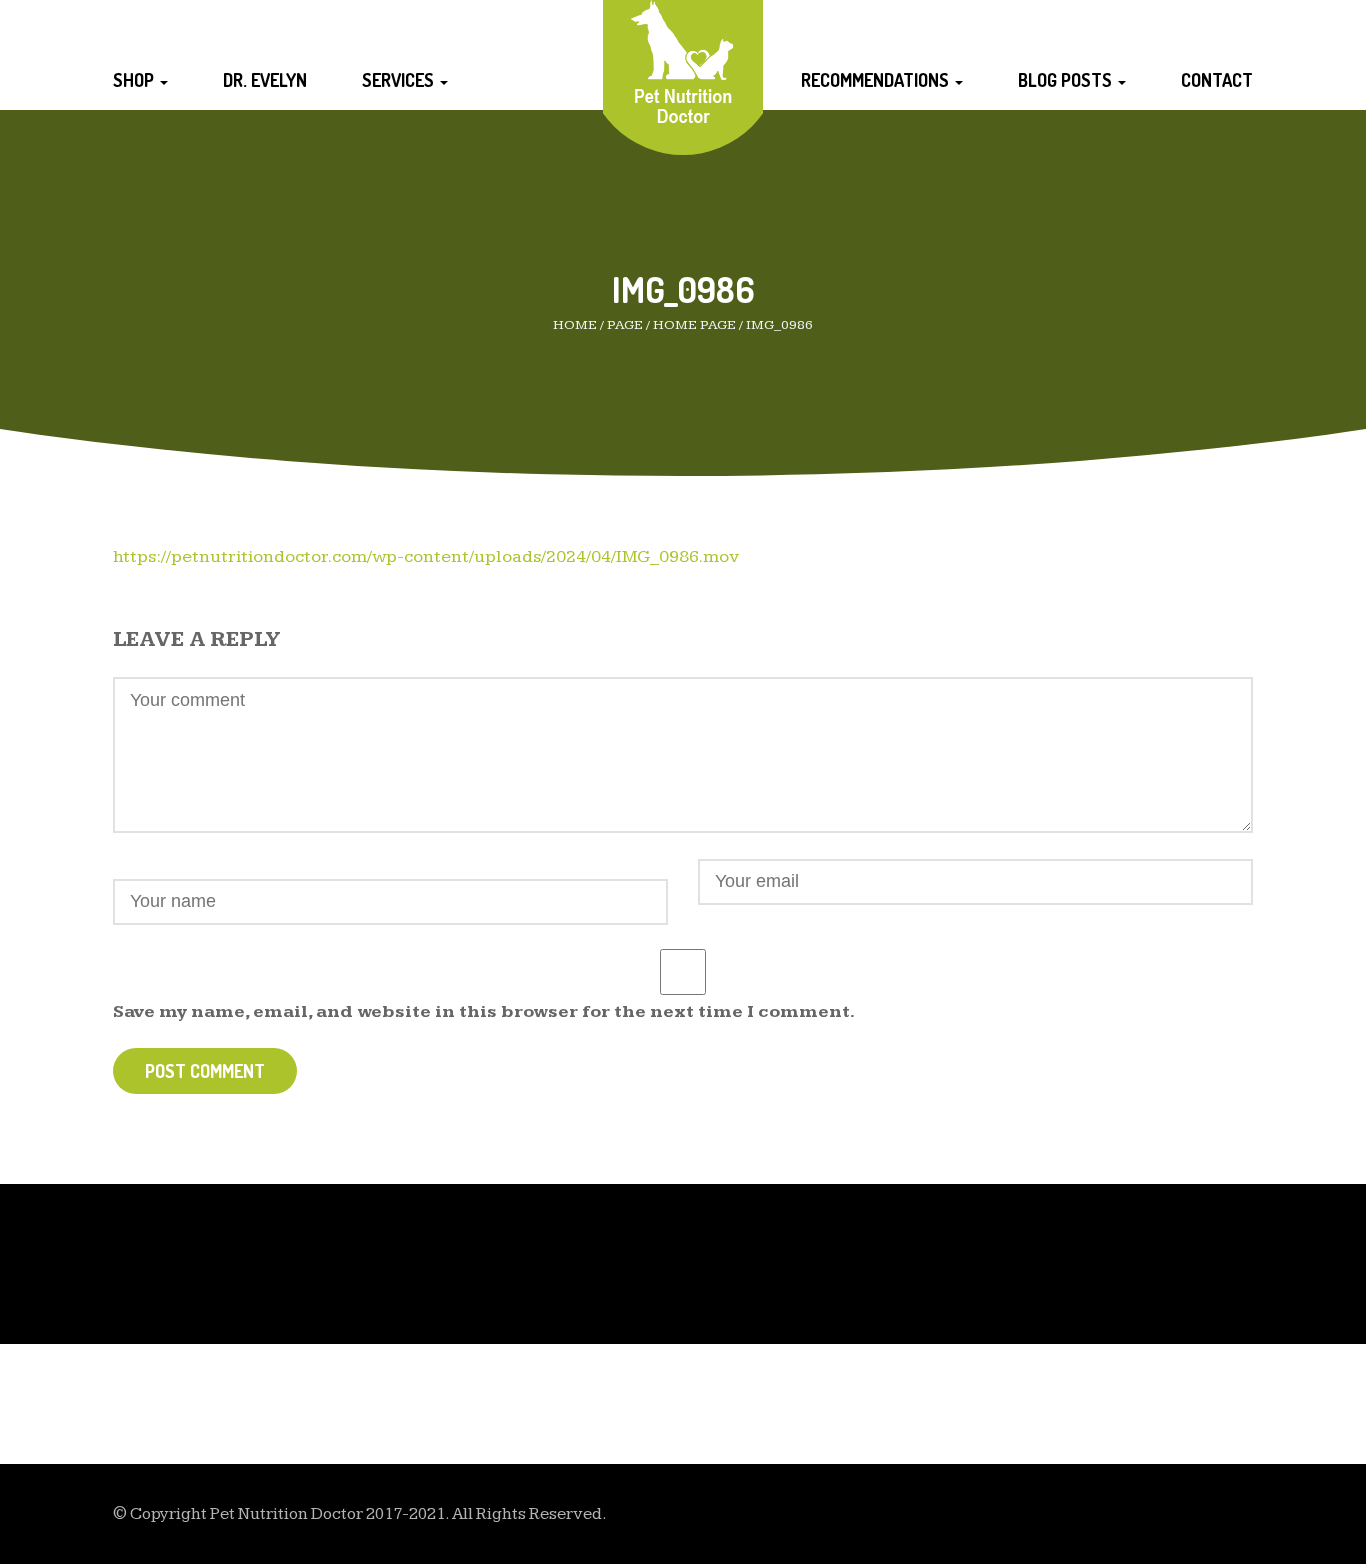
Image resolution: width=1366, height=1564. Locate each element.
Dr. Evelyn (265, 80)
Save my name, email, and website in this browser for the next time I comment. (484, 1011)
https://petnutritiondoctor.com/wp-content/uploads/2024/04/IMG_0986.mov (426, 556)
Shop (135, 80)
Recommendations (877, 80)
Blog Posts (1067, 80)
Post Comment (205, 1071)
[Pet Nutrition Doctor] (683, 61)
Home (575, 325)
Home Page (694, 325)
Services (400, 80)
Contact (1217, 80)
